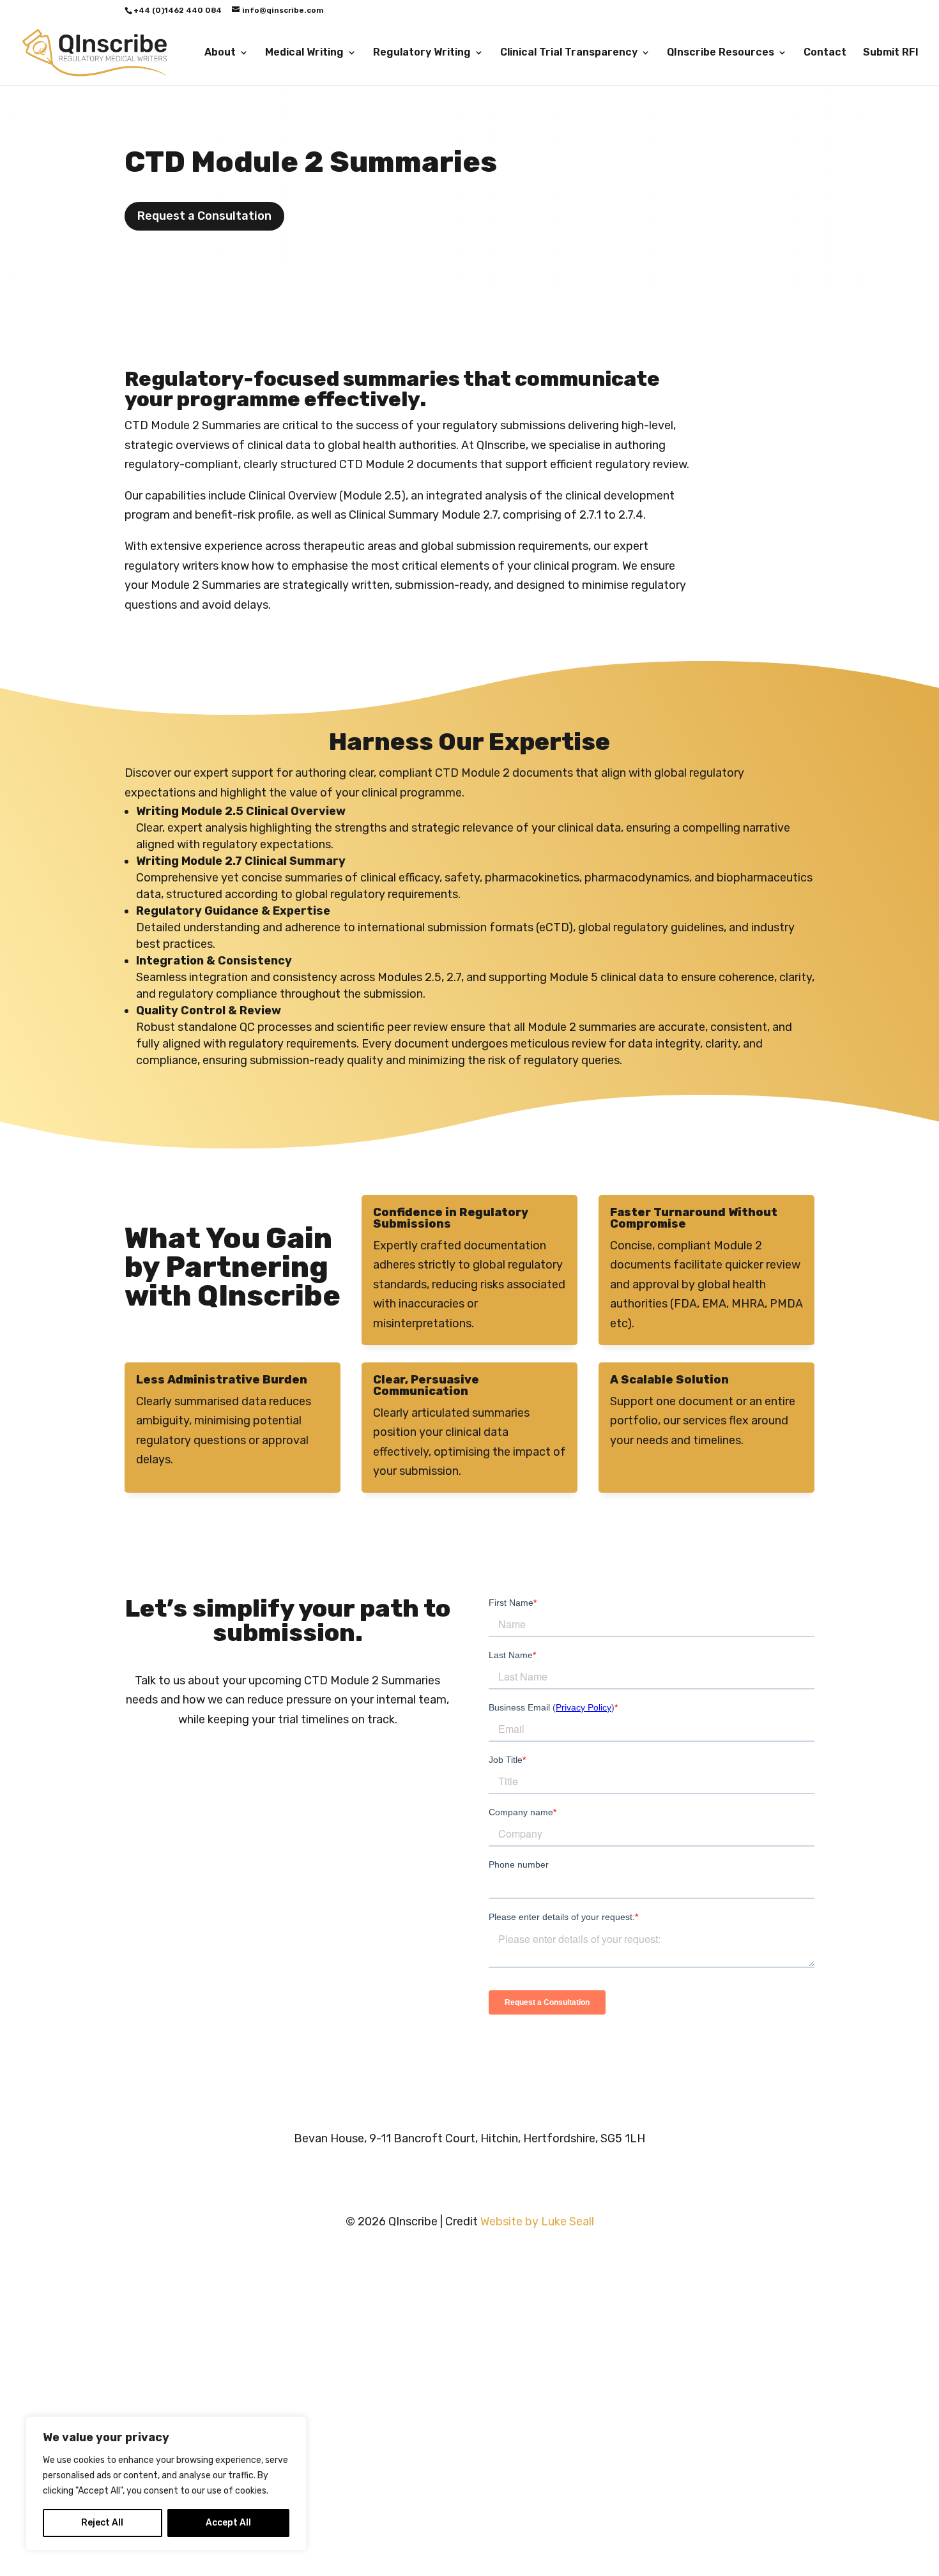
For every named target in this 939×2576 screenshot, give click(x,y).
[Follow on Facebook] (495, 2177)
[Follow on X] (469, 2177)
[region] (166, 2483)
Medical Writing (304, 53)
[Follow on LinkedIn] (444, 2177)
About (220, 53)
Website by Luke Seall (537, 2222)
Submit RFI (891, 53)
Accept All (228, 2523)
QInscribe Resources (721, 53)
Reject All (102, 2523)
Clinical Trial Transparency (569, 53)
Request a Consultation (204, 216)
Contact (825, 53)
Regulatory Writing (422, 53)
